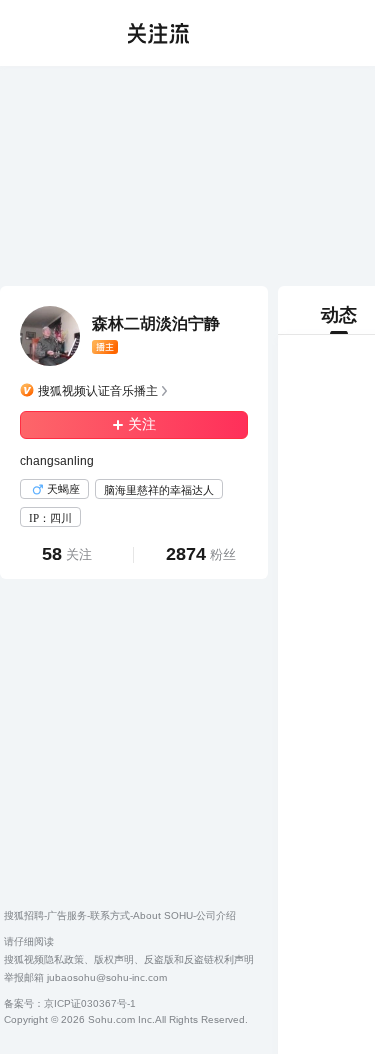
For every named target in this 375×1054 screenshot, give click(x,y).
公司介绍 (216, 915)
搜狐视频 (56, 33)
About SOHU (163, 915)
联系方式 (110, 915)
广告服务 (67, 915)
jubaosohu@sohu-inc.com (107, 977)
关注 (142, 424)
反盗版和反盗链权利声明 (199, 959)
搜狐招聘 (24, 915)
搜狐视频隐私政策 (44, 959)
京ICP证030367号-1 (90, 1003)
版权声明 (114, 959)
